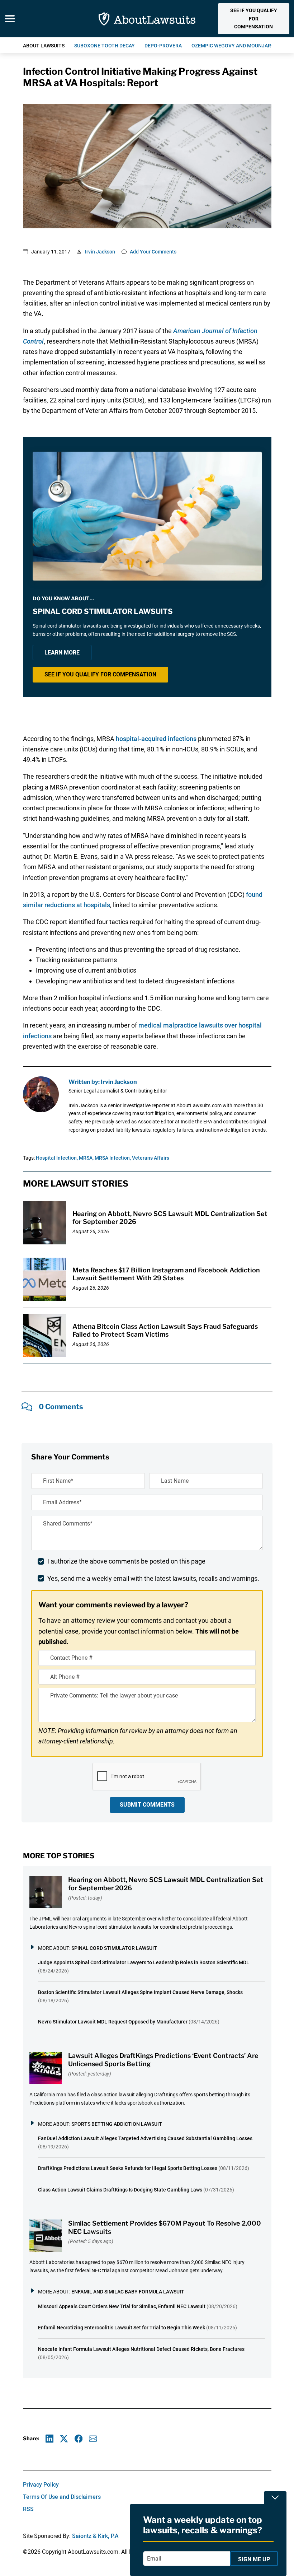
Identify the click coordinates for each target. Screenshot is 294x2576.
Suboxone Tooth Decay (105, 46)
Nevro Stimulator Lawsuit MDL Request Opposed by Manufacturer (113, 2022)
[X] (64, 2439)
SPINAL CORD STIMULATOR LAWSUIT (114, 1948)
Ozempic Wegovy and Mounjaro (233, 46)
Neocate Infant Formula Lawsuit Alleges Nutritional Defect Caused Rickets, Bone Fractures (141, 2349)
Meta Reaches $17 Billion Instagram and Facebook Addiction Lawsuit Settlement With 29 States (166, 1274)
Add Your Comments (153, 252)
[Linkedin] (50, 2439)
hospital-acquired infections (156, 739)
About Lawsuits (44, 46)
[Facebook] (79, 2439)
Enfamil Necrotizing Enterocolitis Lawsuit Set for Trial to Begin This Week (122, 2328)
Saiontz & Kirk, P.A (95, 2536)
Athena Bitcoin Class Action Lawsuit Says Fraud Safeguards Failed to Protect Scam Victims (165, 1331)
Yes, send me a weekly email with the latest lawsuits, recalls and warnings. (153, 1578)
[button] (253, 19)
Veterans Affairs (151, 1158)
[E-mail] (93, 2439)
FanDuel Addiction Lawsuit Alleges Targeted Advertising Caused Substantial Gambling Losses (145, 2138)
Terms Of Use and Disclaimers (62, 2497)
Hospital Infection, (57, 1158)
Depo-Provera (163, 46)
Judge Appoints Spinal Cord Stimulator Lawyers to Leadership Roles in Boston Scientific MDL (144, 1962)
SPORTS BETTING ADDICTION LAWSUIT (117, 2124)
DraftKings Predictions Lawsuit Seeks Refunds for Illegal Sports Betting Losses (128, 2168)
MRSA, (86, 1158)
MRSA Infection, (113, 1158)
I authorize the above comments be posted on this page (126, 1561)
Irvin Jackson (100, 252)
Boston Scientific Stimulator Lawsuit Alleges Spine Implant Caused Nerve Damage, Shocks (140, 1992)
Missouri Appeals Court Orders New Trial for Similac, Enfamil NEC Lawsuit (122, 2306)
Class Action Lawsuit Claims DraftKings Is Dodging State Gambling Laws (120, 2190)
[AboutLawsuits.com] (147, 19)
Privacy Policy (41, 2485)
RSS (28, 2509)
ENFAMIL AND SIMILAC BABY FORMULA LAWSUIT (128, 2292)
